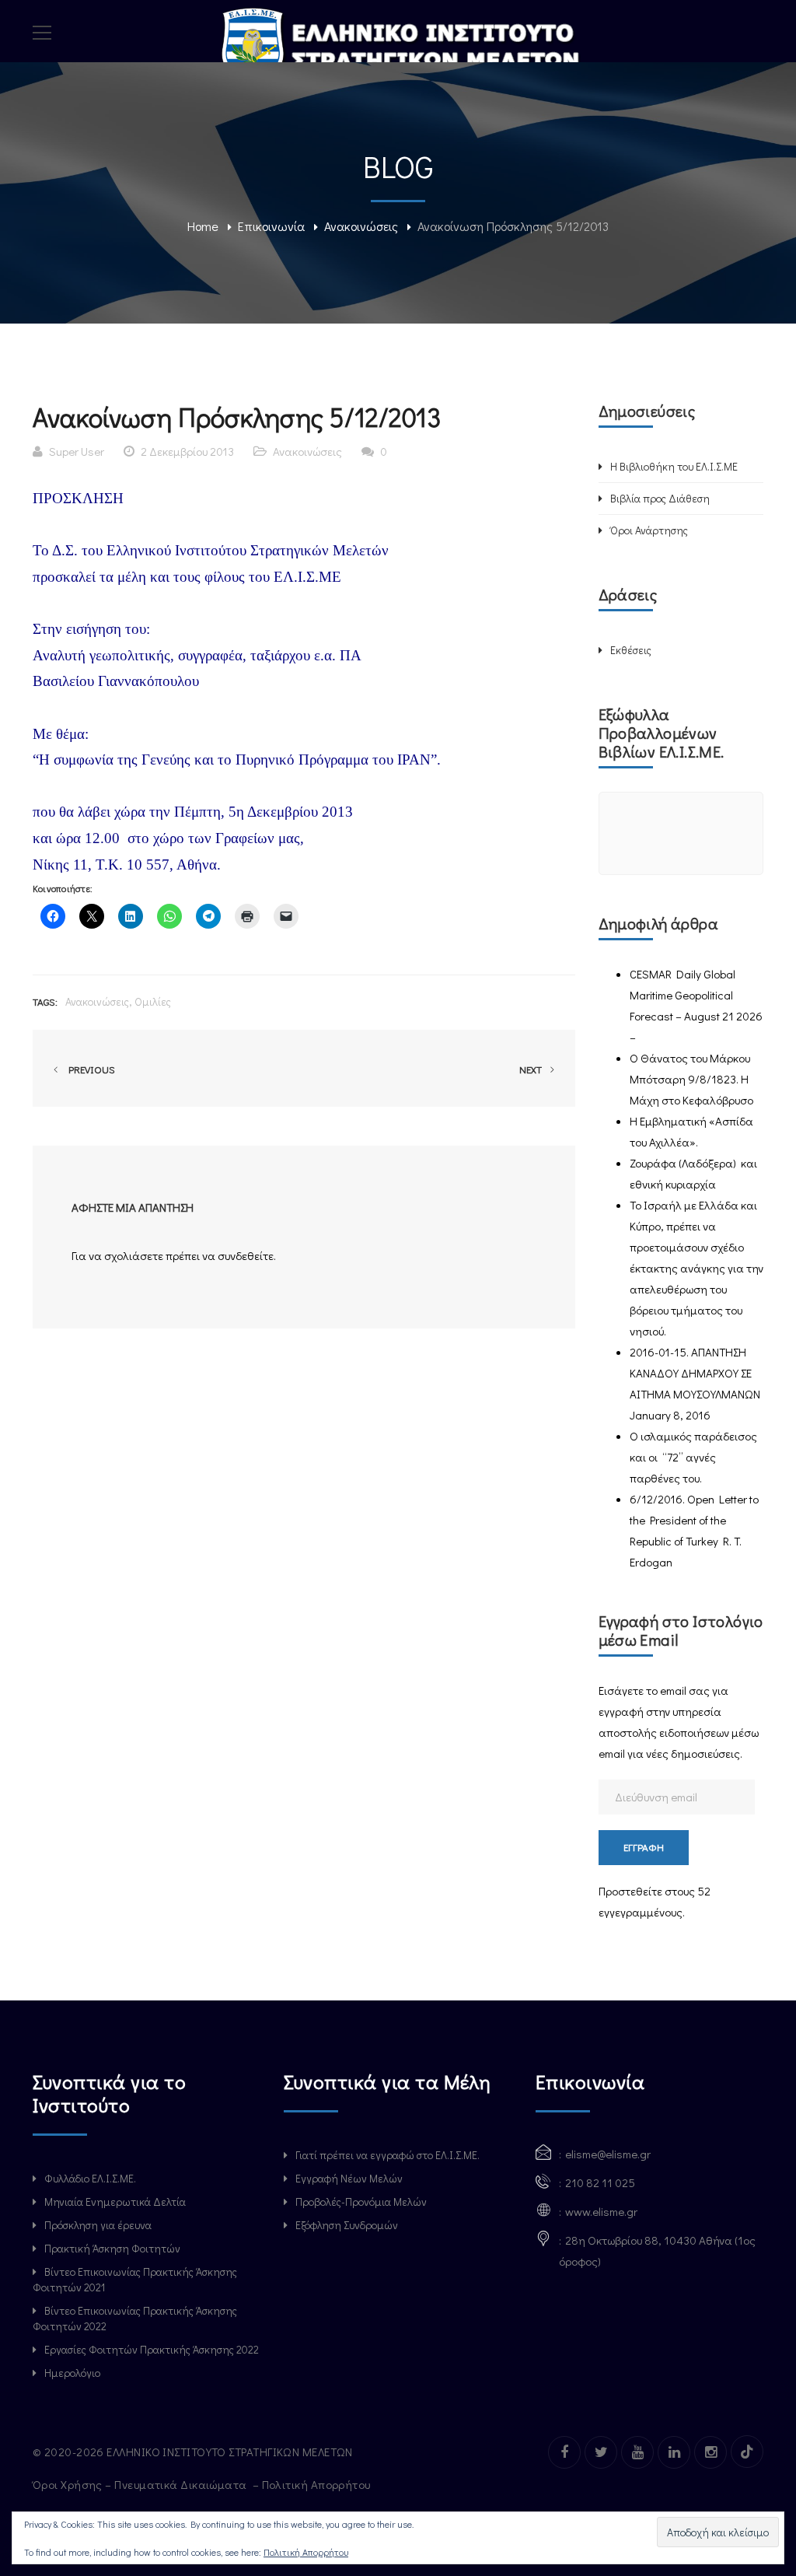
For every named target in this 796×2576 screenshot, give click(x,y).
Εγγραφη (644, 1847)
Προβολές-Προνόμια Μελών (361, 2201)
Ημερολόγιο (72, 2373)
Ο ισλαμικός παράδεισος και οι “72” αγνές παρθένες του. (693, 1457)
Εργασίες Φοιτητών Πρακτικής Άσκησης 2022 (152, 2349)
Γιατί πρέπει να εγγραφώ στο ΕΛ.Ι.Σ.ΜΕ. (388, 2155)
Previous (89, 1069)
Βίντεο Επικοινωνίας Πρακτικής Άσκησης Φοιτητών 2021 (135, 2279)
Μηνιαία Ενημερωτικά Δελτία (115, 2201)
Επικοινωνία (271, 226)
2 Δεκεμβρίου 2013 (187, 451)
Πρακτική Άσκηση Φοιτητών (112, 2248)
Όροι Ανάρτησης (649, 530)
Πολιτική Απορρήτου (318, 2484)
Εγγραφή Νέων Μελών (349, 2178)
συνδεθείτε (246, 1255)
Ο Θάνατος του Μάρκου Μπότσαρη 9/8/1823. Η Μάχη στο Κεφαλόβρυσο (691, 1079)
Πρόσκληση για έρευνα (98, 2225)
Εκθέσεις (631, 650)
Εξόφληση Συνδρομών (347, 2225)
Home (203, 226)
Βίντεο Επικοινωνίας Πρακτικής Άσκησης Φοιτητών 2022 (135, 2318)
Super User (77, 451)
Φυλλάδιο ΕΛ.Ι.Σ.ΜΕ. (90, 2178)
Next (532, 1069)
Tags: (45, 1001)
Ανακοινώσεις (361, 226)
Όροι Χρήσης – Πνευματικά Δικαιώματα (141, 2484)
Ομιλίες (153, 1001)
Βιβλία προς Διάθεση (660, 498)
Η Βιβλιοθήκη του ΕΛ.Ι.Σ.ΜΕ (674, 466)
